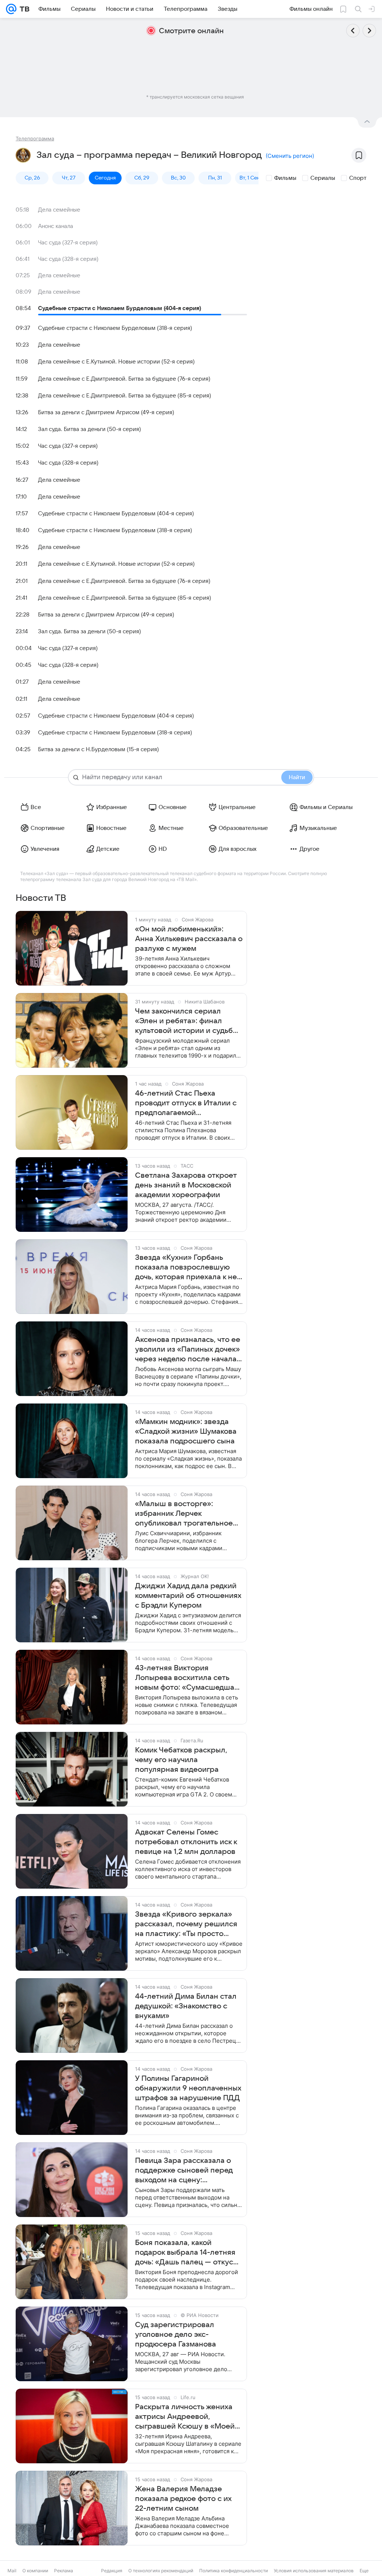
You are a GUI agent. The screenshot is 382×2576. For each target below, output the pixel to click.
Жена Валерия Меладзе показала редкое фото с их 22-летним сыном (183, 2499)
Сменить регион (290, 156)
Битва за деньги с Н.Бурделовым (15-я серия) (98, 749)
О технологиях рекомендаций (161, 2571)
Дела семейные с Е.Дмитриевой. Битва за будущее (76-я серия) (124, 379)
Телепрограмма (35, 138)
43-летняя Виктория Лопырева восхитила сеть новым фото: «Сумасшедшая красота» (187, 1678)
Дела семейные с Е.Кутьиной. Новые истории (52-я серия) (116, 362)
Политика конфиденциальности (234, 2571)
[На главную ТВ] (23, 9)
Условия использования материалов (314, 2571)
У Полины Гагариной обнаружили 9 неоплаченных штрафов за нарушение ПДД (188, 2088)
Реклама (64, 2571)
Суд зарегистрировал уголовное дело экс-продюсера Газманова (176, 2335)
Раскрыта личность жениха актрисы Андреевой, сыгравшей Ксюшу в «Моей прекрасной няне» (185, 2417)
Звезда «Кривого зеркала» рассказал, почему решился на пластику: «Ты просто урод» (186, 1924)
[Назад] (353, 31)
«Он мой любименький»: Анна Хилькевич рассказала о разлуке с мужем (189, 939)
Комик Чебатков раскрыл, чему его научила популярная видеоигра (181, 1760)
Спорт (358, 178)
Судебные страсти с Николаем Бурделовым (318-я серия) (115, 328)
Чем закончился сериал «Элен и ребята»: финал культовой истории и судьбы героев (187, 1021)
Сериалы (323, 178)
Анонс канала (56, 226)
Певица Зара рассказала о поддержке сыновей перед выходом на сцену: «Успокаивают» (184, 2171)
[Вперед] (369, 31)
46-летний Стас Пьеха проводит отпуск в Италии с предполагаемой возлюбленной (186, 1103)
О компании (35, 2571)
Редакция (112, 2571)
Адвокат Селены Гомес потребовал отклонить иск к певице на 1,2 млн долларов (186, 1842)
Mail (12, 2571)
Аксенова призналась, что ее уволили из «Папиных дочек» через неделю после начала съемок (188, 1350)
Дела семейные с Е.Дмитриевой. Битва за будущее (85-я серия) (125, 396)
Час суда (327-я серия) (68, 243)
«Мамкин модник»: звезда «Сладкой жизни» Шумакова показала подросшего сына (186, 1431)
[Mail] (11, 9)
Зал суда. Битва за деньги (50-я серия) (90, 429)
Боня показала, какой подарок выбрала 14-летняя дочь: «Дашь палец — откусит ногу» (188, 2253)
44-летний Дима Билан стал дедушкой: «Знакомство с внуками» (186, 2006)
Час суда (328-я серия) (68, 259)
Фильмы (285, 178)
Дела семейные (59, 210)
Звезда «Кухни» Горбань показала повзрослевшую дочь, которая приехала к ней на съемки (188, 1268)
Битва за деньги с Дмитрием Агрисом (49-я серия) (106, 412)
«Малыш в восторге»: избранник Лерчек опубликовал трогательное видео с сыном (184, 1514)
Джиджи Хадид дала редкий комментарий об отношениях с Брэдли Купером (188, 1596)
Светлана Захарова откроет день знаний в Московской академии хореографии (186, 1185)
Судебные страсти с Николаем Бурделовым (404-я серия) (120, 308)
